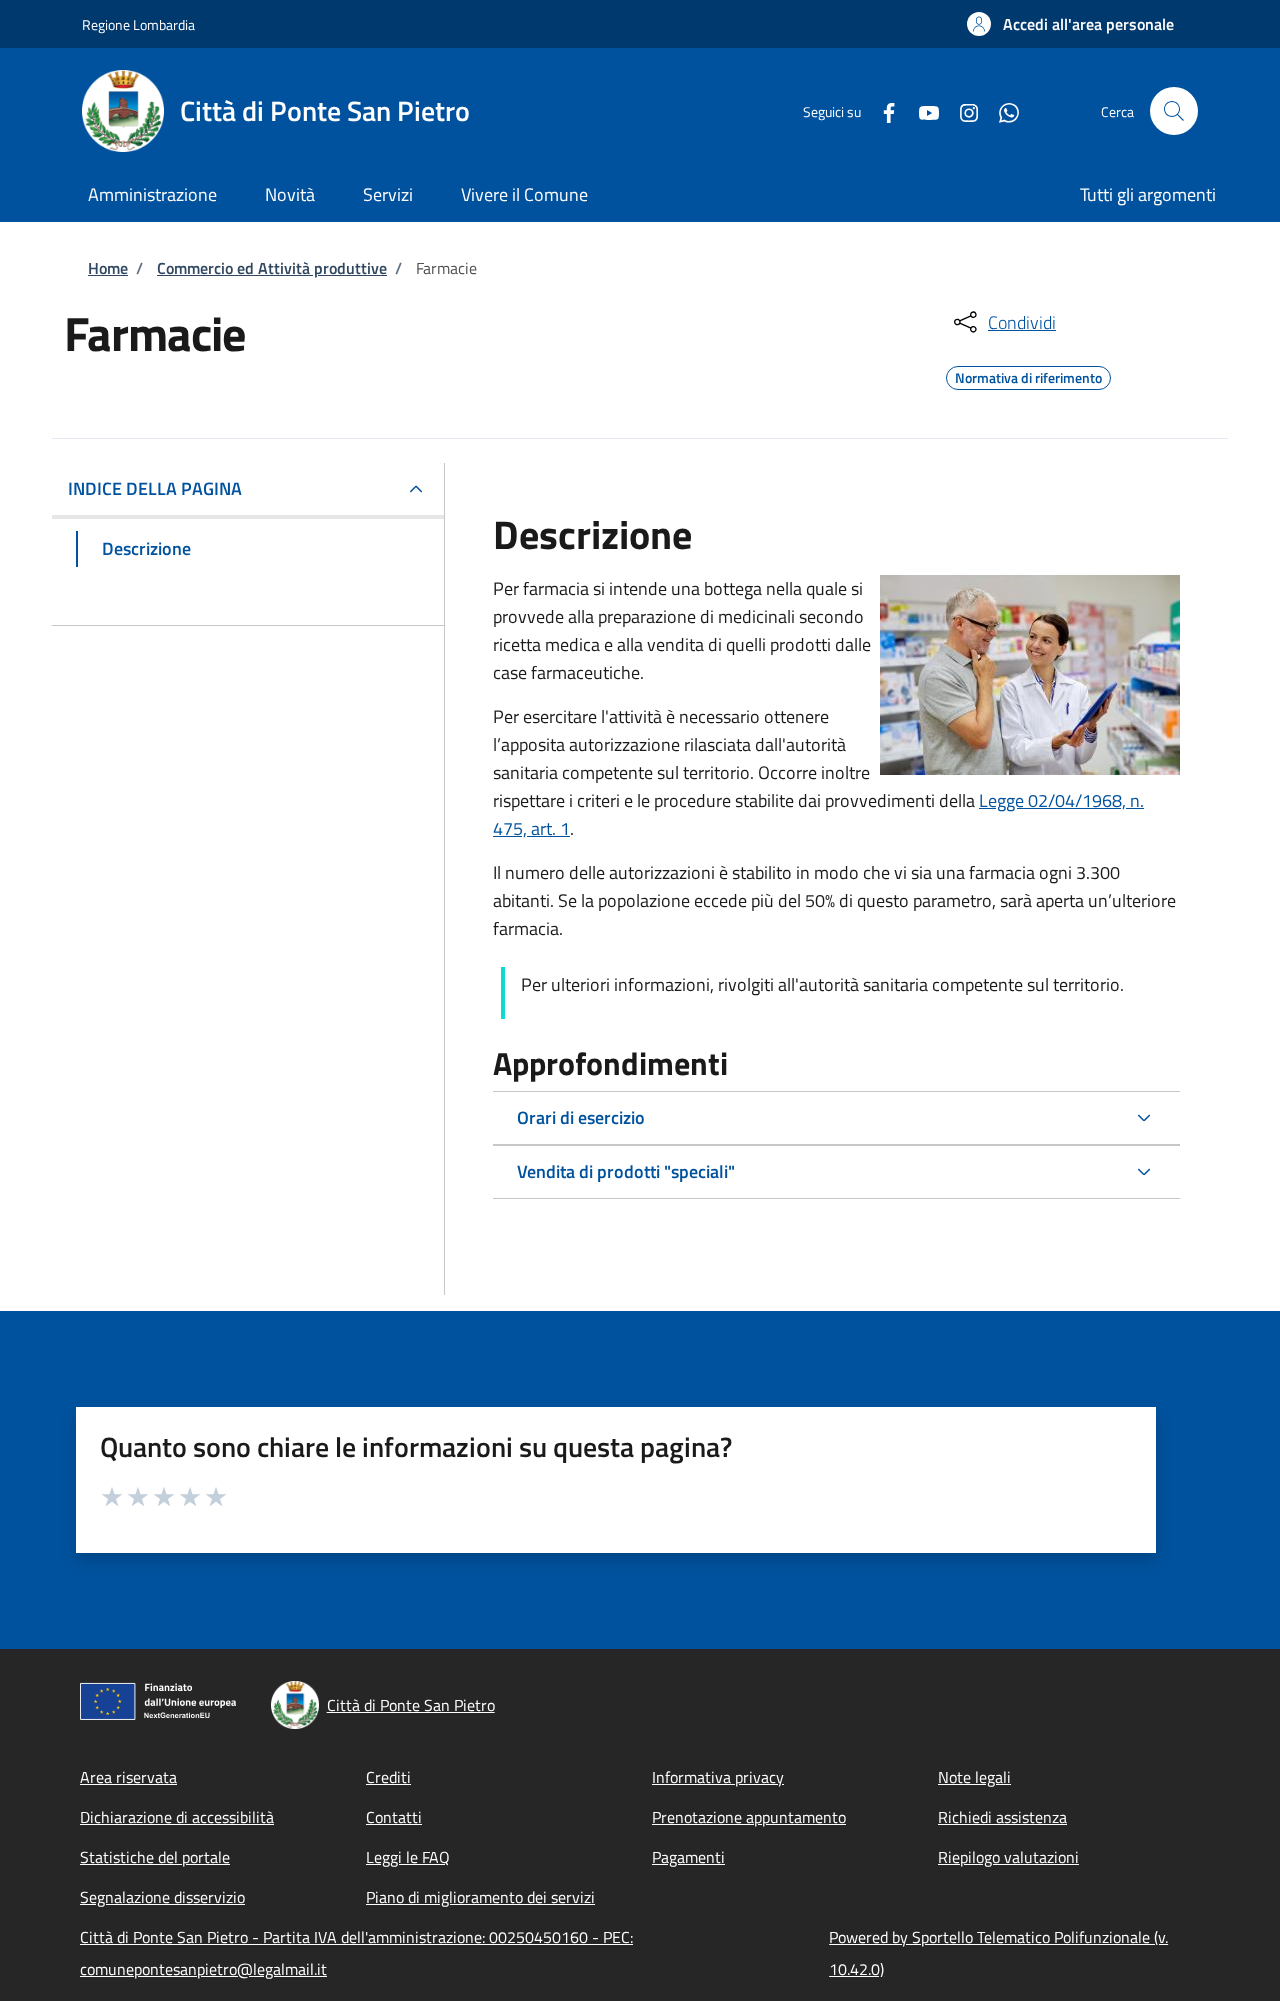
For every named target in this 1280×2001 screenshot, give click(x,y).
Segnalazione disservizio (162, 1897)
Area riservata (128, 1777)
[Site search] (1174, 111)
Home (108, 268)
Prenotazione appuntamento (749, 1817)
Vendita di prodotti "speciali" (626, 1171)
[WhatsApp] (1001, 110)
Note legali (974, 1777)
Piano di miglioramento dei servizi (480, 1897)
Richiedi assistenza (1002, 1817)
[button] (1070, 24)
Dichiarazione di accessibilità (177, 1817)
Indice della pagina (155, 488)
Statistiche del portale (155, 1857)
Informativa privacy (718, 1777)
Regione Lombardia (138, 24)
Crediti (388, 1777)
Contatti (394, 1817)
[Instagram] (961, 110)
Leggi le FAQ (408, 1857)
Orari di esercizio (581, 1117)
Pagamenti (688, 1857)
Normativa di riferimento (1028, 375)
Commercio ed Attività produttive (272, 268)
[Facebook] (881, 110)
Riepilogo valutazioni (1008, 1857)
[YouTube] (921, 110)
